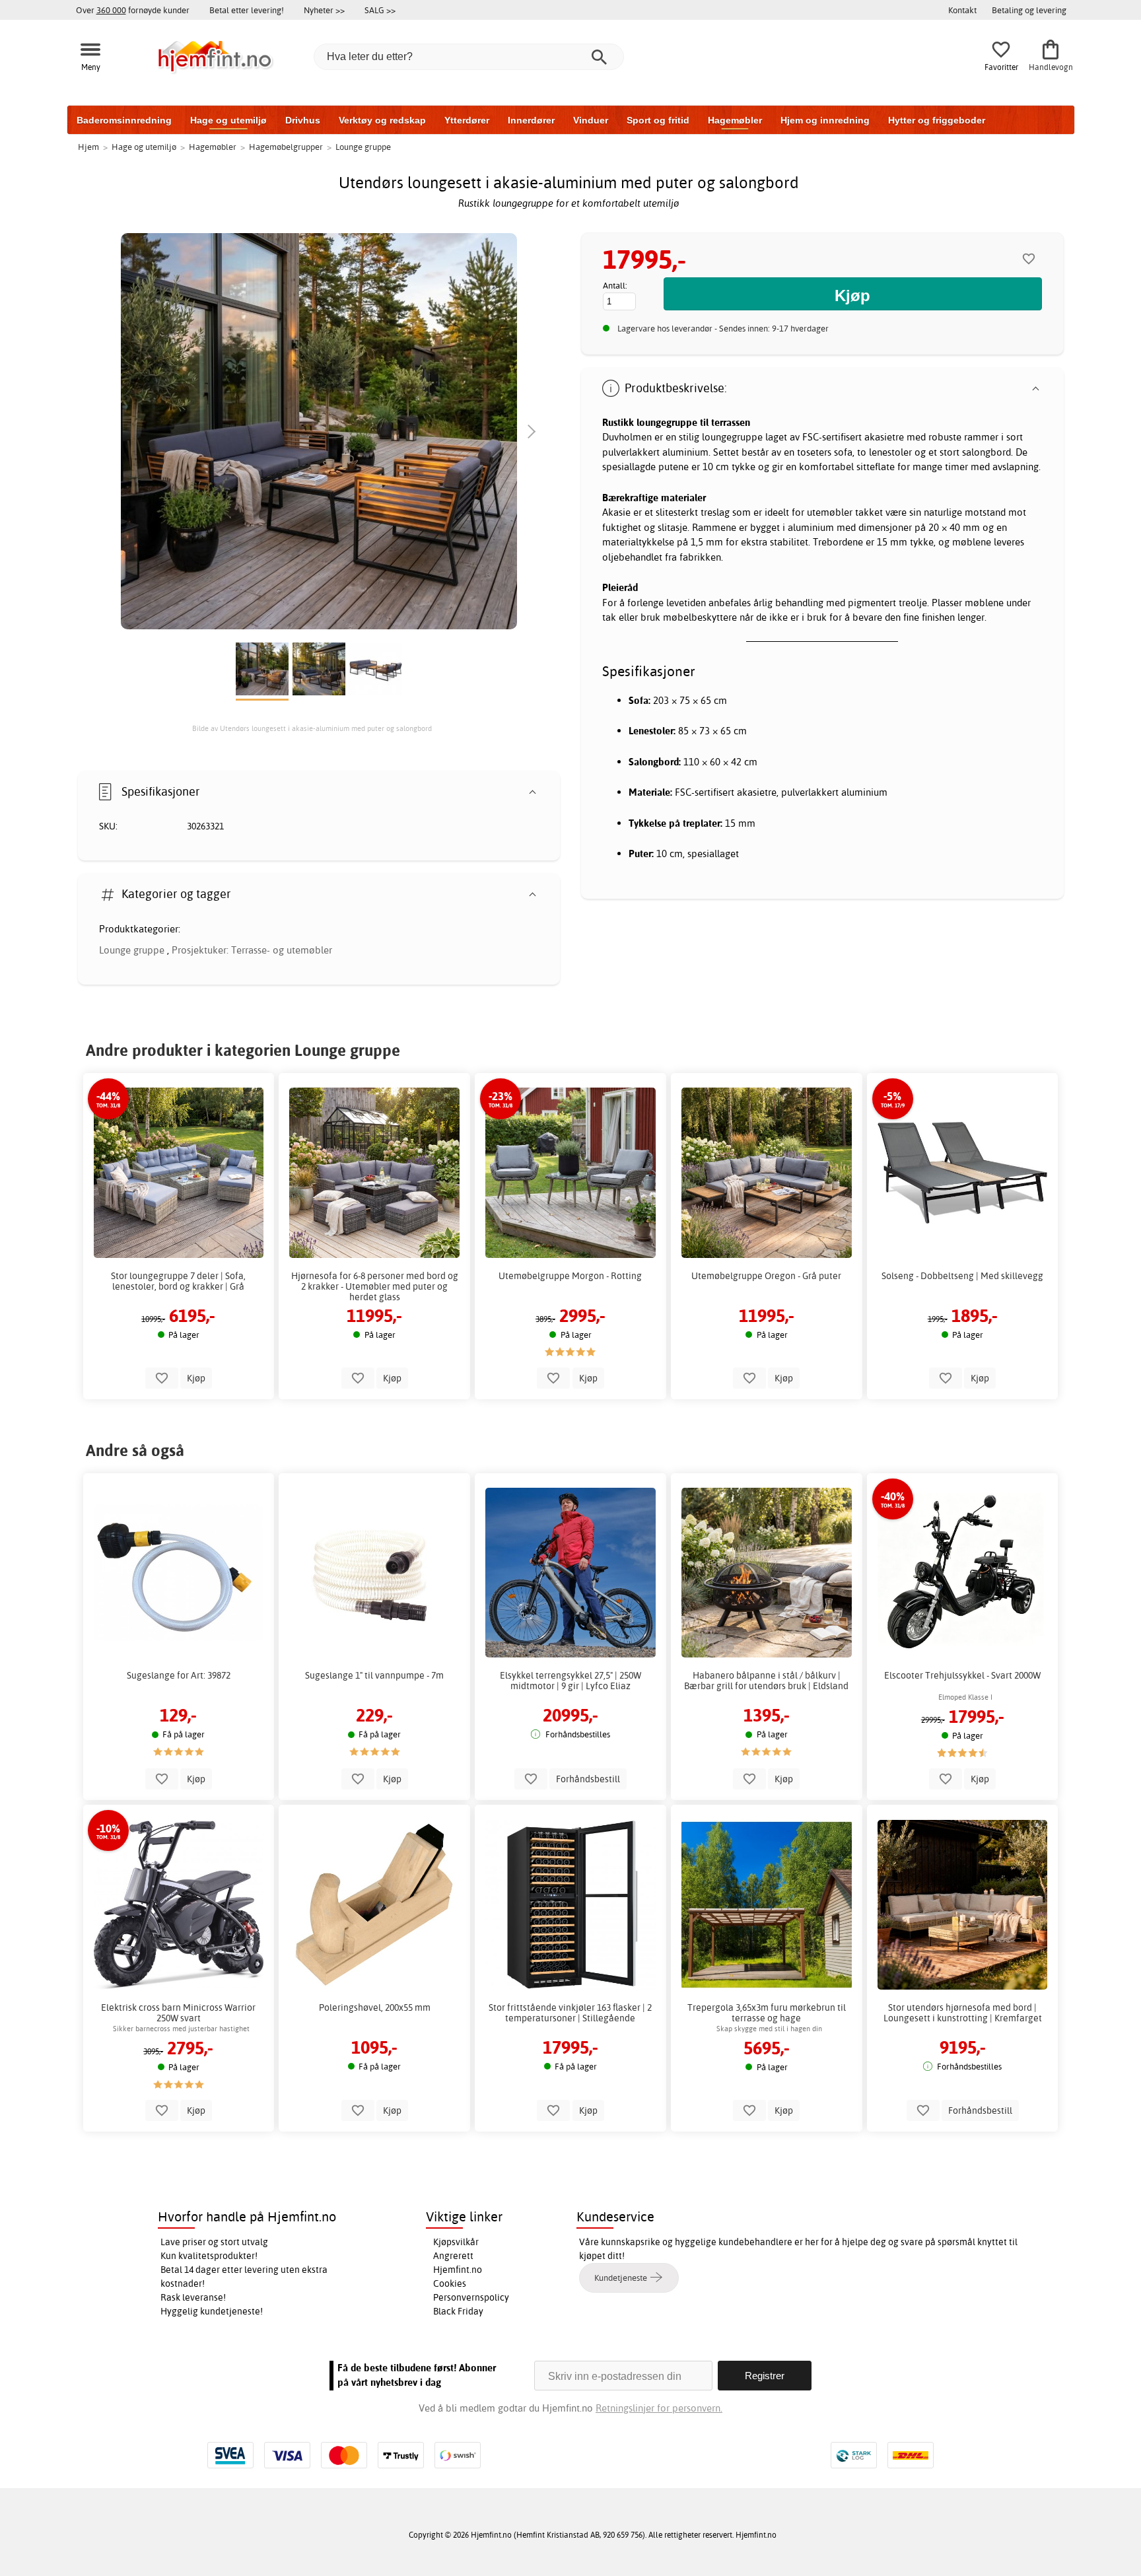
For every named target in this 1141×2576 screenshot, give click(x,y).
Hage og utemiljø (228, 120)
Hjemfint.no (458, 2270)
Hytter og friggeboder (937, 120)
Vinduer (591, 120)
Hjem (88, 147)
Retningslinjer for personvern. (659, 2408)
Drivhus (303, 120)
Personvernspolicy (471, 2297)
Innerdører (531, 120)
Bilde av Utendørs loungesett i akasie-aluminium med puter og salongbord (312, 728)
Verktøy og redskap (382, 120)
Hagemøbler (735, 120)
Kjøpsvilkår (456, 2242)
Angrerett (453, 2256)
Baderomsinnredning (124, 120)
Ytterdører (467, 120)
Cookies (450, 2283)
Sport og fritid (658, 120)
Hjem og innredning (825, 120)
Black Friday (458, 2311)
